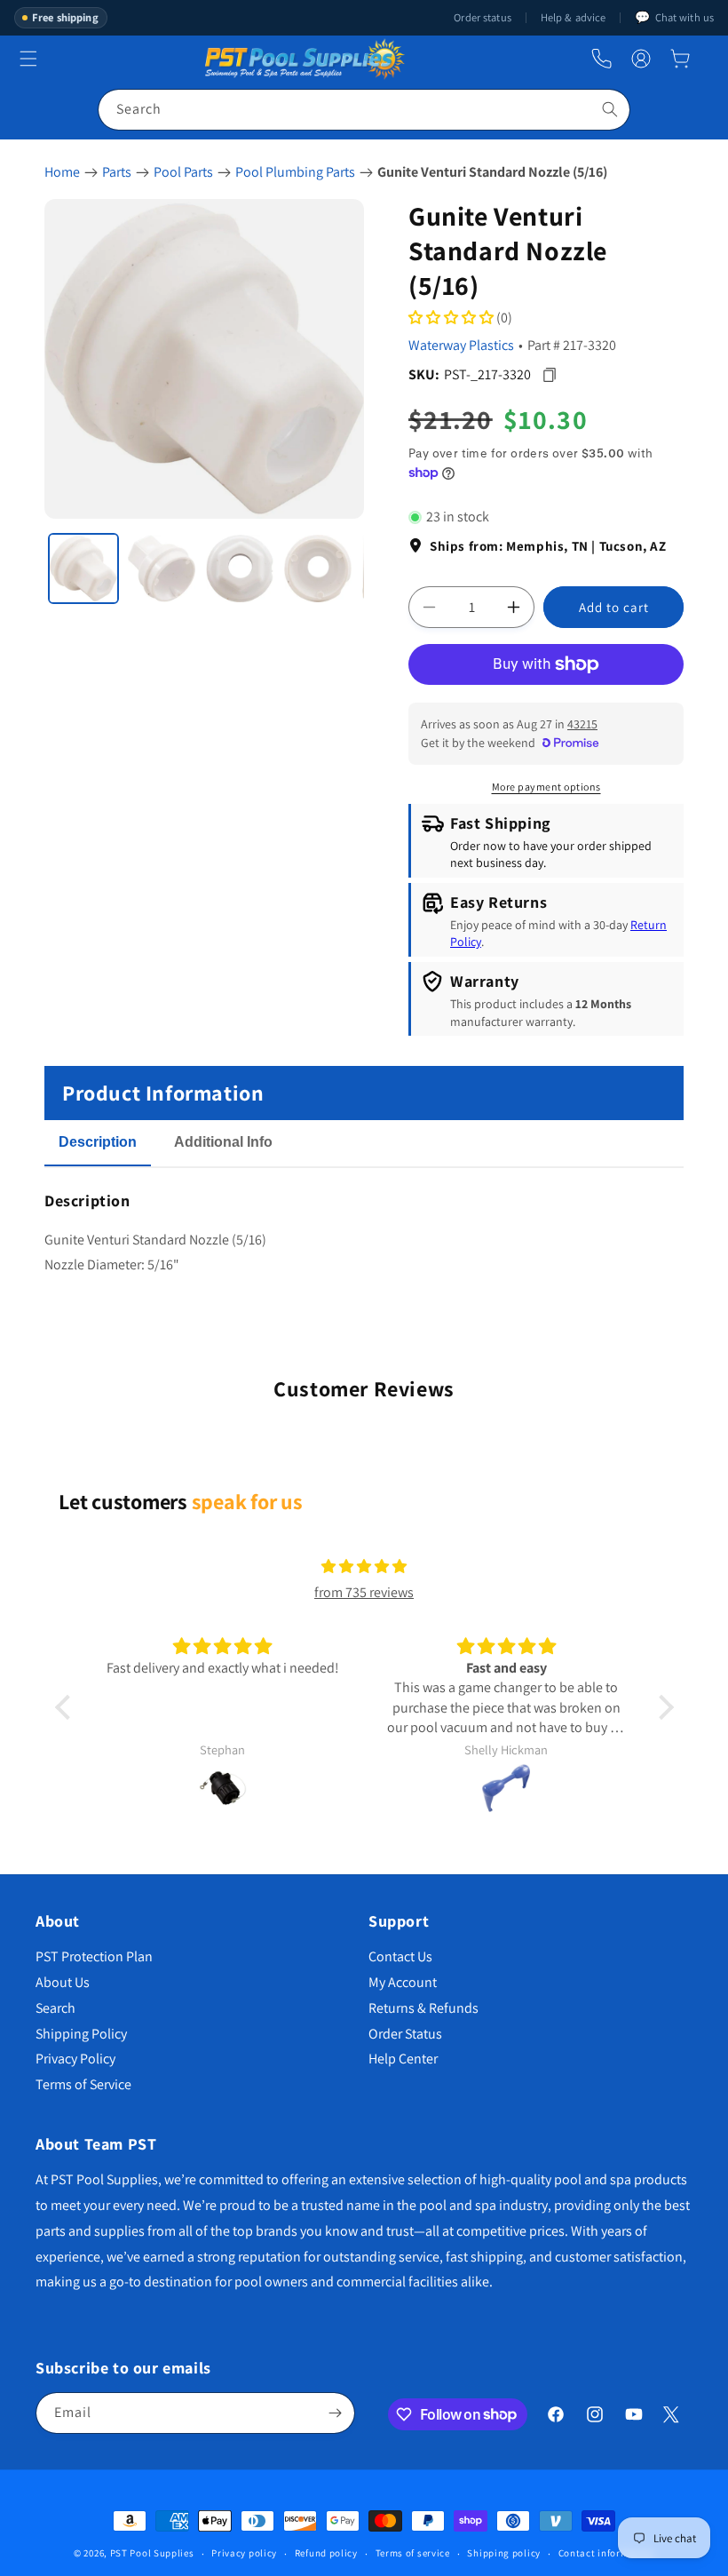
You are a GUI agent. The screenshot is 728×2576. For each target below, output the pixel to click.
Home (62, 172)
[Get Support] (601, 59)
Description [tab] (98, 1142)
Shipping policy (504, 2553)
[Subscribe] (335, 2413)
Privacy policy (244, 2553)
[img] (364, 1567)
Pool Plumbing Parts (295, 172)
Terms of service (413, 2553)
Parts (117, 172)
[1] (83, 568)
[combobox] (364, 110)
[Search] (610, 109)
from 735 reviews (364, 1592)
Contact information (606, 2553)
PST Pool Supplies (152, 2553)
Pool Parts (183, 172)
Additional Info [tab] (223, 1142)
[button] (680, 59)
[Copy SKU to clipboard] (549, 374)
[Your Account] (641, 59)
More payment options (546, 787)
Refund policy (326, 2553)
